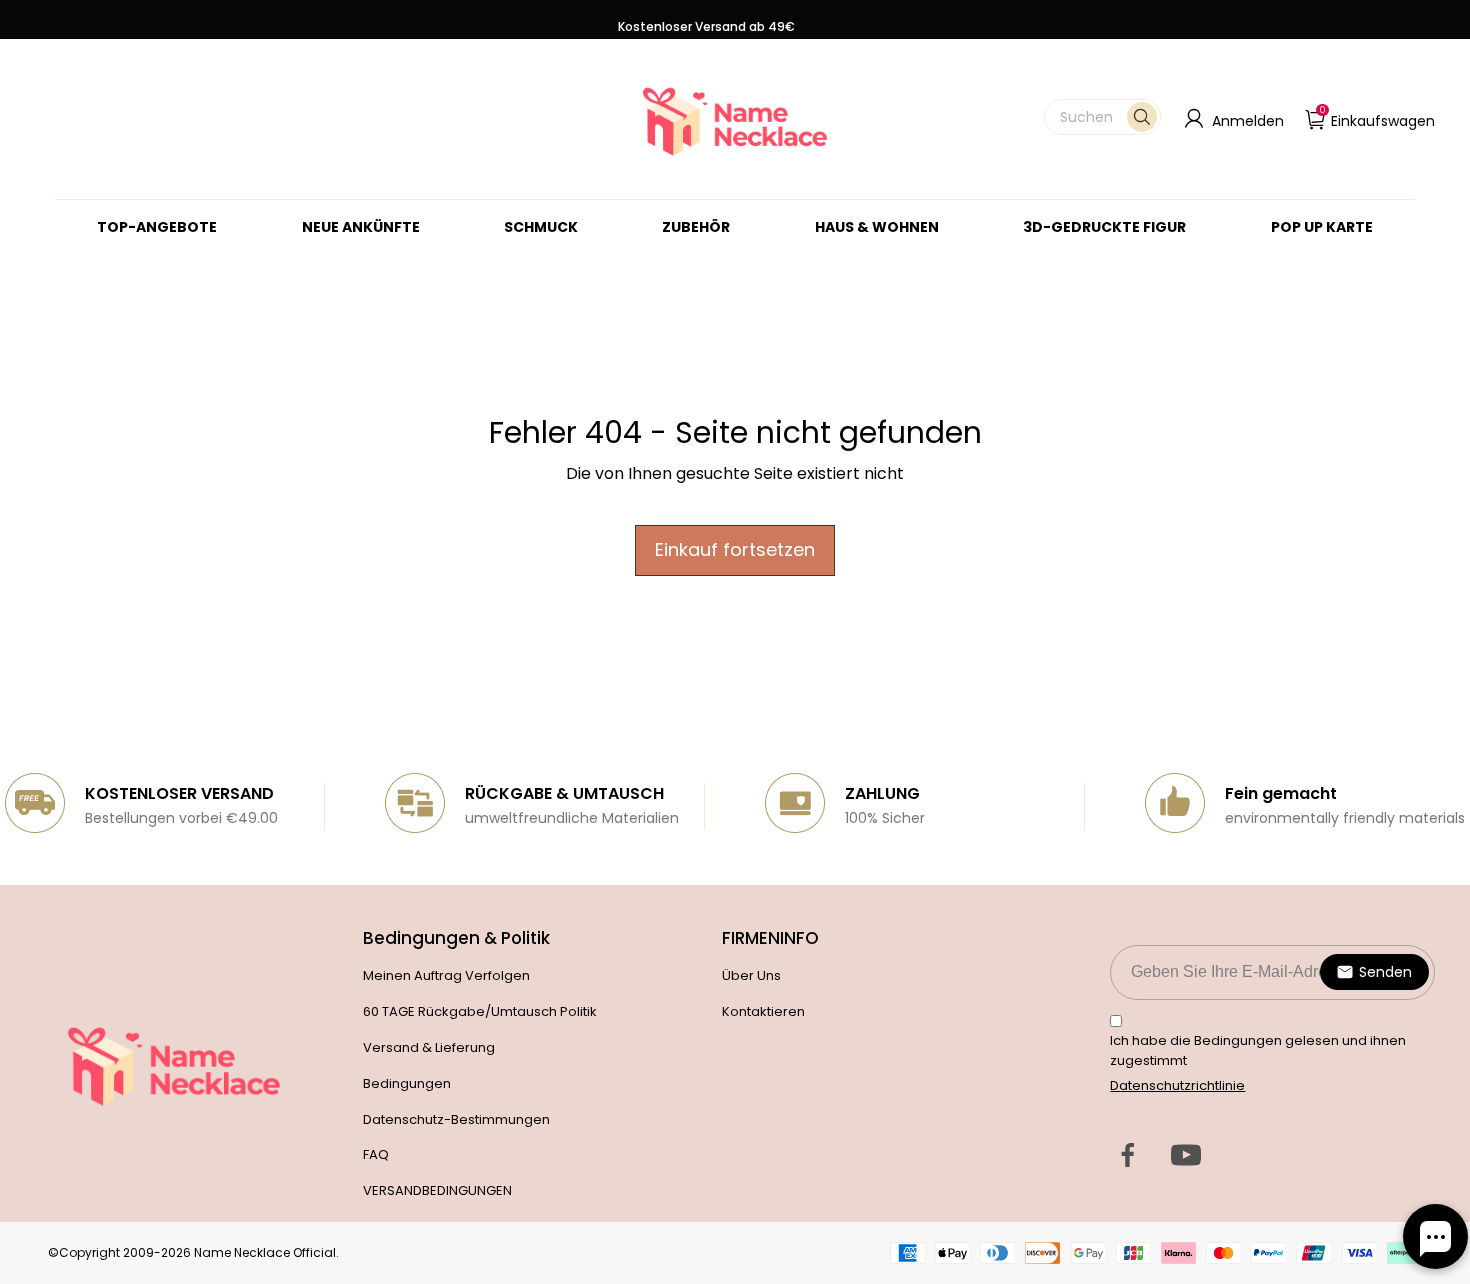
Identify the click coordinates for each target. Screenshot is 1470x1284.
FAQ (376, 1154)
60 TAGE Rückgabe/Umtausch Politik (480, 1011)
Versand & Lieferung (429, 1047)
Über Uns (751, 975)
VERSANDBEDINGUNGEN (437, 1190)
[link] (541, 227)
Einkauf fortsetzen (735, 549)
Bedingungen (407, 1083)
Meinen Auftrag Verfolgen (446, 975)
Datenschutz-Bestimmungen (456, 1119)
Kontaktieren (763, 1011)
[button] (1102, 117)
